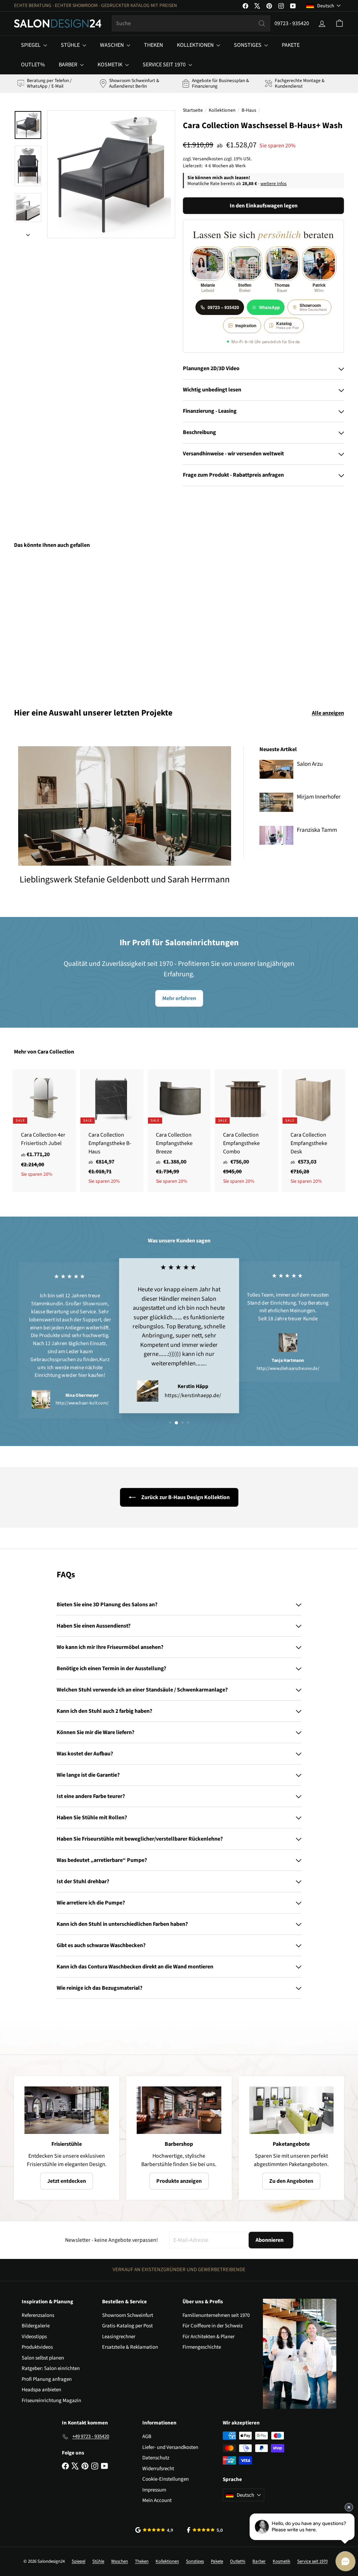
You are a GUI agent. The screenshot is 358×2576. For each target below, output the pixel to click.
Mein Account (157, 2500)
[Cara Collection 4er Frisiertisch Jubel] (44, 1127)
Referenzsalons (38, 2315)
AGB (147, 2436)
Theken (153, 45)
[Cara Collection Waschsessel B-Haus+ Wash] (39, 623)
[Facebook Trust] (205, 2530)
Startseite (193, 110)
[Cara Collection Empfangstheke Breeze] (179, 1131)
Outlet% (33, 65)
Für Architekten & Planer (209, 2337)
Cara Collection (56, 1052)
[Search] (262, 23)
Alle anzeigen (328, 713)
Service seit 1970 (165, 65)
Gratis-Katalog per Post (127, 2326)
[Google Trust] (154, 2530)
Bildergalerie (36, 2326)
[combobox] (191, 23)
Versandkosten (208, 159)
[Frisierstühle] (67, 2110)
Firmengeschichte (202, 2347)
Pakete (291, 45)
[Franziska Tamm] (276, 835)
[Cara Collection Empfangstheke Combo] (246, 1131)
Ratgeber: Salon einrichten (51, 2368)
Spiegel (31, 45)
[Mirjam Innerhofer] (276, 802)
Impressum (154, 2490)
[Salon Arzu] (276, 769)
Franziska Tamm (317, 830)
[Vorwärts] (28, 233)
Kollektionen (196, 45)
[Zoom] (111, 174)
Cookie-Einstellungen (166, 2479)
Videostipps (34, 2337)
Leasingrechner (119, 2337)
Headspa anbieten (41, 2390)
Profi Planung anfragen (47, 2379)
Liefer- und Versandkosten (170, 2447)
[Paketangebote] (291, 2110)
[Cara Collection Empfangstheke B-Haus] (112, 1131)
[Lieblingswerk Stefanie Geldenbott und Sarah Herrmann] (125, 806)
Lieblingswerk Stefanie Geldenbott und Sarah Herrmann (125, 879)
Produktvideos (37, 2347)
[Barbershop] (179, 2110)
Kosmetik (110, 65)
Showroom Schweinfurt (128, 2315)
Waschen (112, 45)
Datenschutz (156, 2458)
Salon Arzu (310, 764)
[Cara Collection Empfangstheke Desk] (314, 1131)
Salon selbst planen (43, 2358)
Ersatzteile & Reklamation (130, 2347)
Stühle (71, 45)
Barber (69, 65)
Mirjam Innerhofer (319, 797)
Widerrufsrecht (158, 2469)
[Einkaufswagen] (339, 23)
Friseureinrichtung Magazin (51, 2401)
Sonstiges (248, 45)
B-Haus (249, 110)
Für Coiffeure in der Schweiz (213, 2326)
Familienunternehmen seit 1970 (216, 2315)
